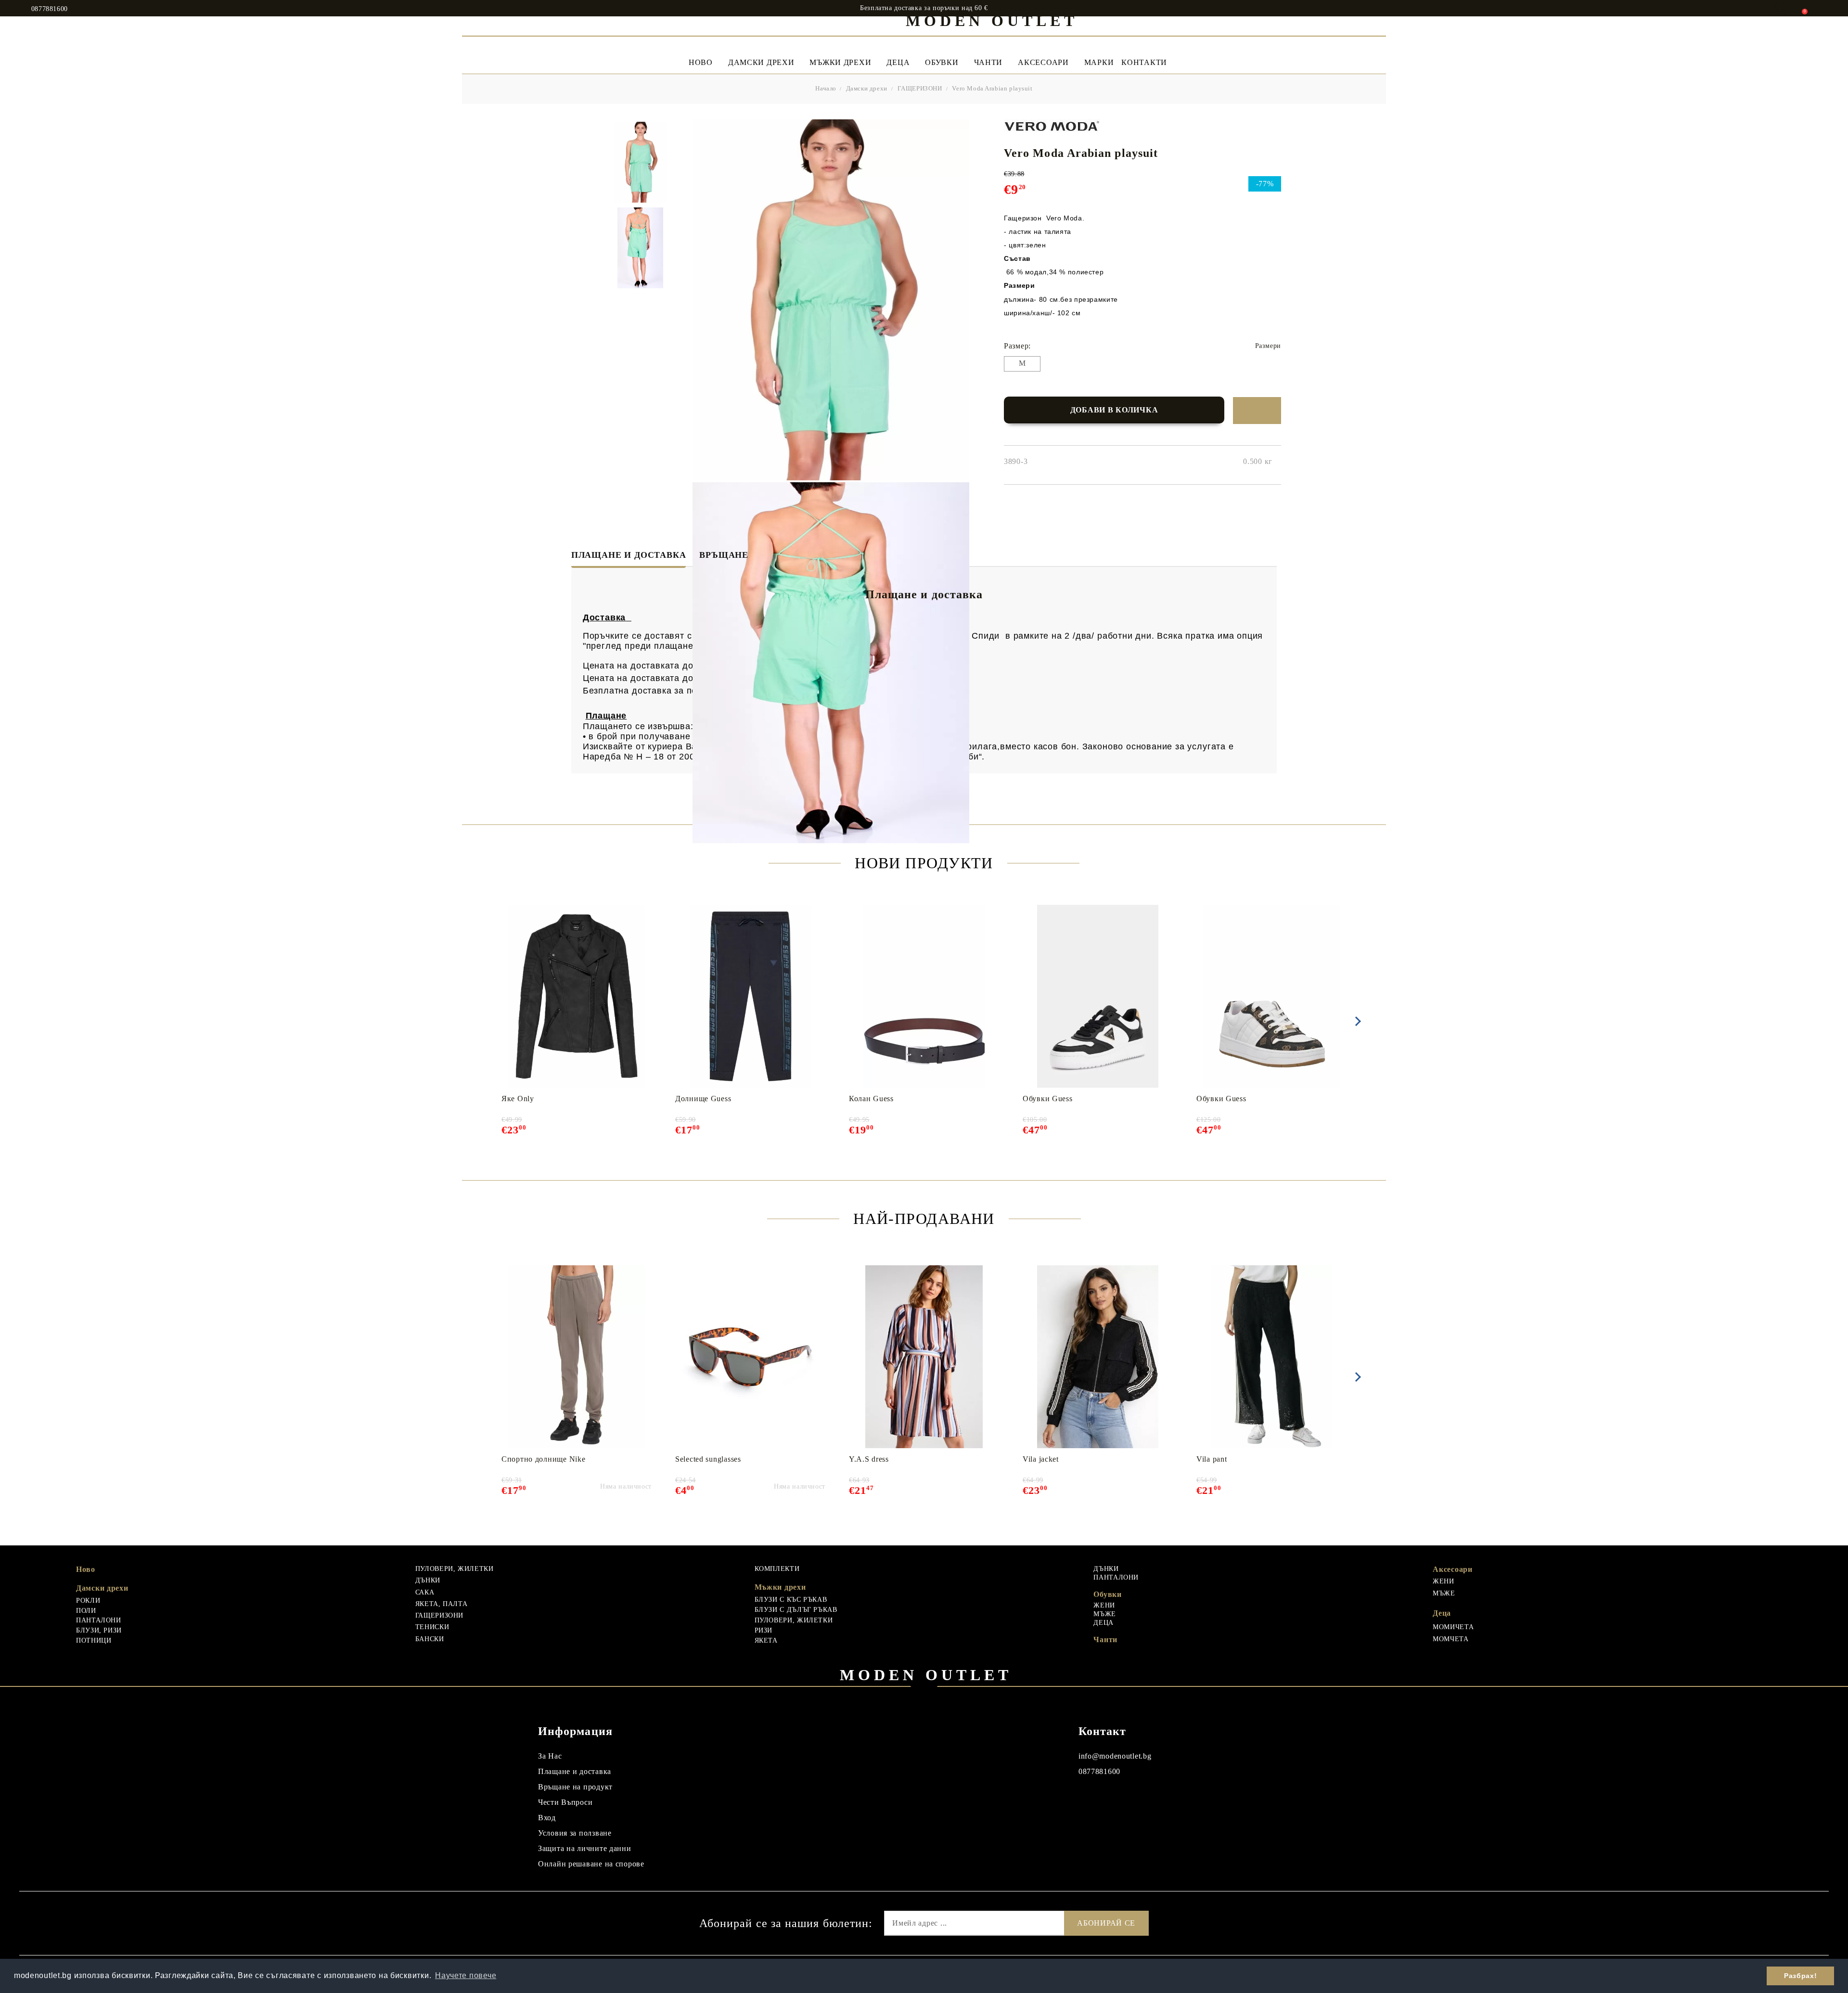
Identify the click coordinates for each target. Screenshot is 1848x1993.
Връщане (724, 555)
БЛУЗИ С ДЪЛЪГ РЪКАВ (796, 1610)
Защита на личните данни (585, 1848)
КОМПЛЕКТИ (777, 1569)
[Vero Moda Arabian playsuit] (641, 162)
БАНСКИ (430, 1639)
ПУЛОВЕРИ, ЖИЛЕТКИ (455, 1569)
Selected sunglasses (708, 1459)
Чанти (988, 62)
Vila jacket (1041, 1459)
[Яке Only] (577, 996)
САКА (425, 1592)
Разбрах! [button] (1800, 1976)
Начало (826, 88)
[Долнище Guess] (751, 996)
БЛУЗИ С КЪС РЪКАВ (791, 1600)
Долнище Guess (703, 1099)
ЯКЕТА (766, 1640)
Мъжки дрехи (840, 62)
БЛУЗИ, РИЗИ (99, 1630)
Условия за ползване (575, 1833)
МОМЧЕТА (1450, 1639)
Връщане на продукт (575, 1787)
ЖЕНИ (1104, 1605)
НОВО (701, 62)
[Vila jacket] (1098, 1357)
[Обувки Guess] (1098, 996)
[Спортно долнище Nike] (577, 1357)
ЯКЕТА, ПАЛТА (442, 1604)
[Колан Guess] (924, 996)
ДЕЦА (1104, 1623)
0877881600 (50, 9)
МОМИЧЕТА (1453, 1627)
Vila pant (1212, 1459)
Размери (1268, 346)
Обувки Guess (1048, 1099)
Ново (86, 1569)
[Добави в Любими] (1257, 411)
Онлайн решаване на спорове (591, 1864)
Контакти (1144, 62)
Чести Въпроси (565, 1802)
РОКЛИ (88, 1601)
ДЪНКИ (428, 1580)
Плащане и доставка (629, 555)
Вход (547, 1818)
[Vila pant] (1272, 1357)
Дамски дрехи (761, 62)
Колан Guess (871, 1099)
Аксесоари (1043, 62)
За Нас (550, 1756)
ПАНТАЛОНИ (99, 1620)
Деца (898, 62)
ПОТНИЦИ (94, 1640)
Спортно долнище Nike (543, 1459)
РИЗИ (764, 1630)
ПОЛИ (86, 1611)
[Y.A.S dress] (924, 1357)
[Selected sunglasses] (750, 1357)
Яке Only (518, 1099)
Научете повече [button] (466, 1975)
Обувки (942, 62)
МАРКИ (1099, 62)
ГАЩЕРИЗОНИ (920, 88)
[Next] (1356, 1021)
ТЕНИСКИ (432, 1627)
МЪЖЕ (1105, 1614)
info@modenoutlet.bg (1115, 1756)
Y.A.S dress (869, 1459)
